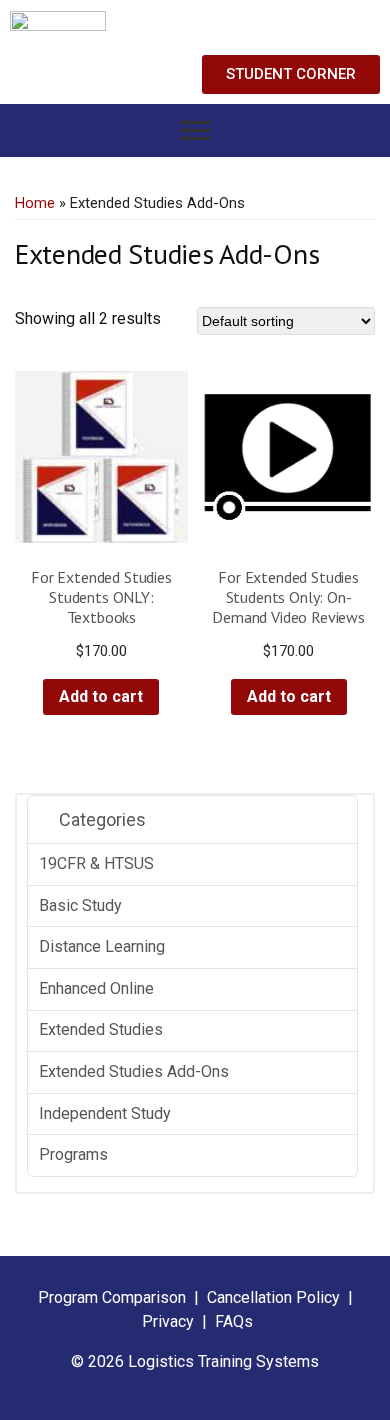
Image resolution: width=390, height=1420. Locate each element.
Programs (73, 1154)
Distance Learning (102, 946)
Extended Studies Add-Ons (134, 1071)
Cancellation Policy (275, 1297)
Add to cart (101, 696)
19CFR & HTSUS (96, 863)
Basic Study (80, 905)
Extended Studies (101, 1029)
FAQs (234, 1321)
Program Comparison (112, 1297)
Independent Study (105, 1113)
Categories (100, 819)
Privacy (168, 1321)
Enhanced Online (96, 988)
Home (35, 203)
